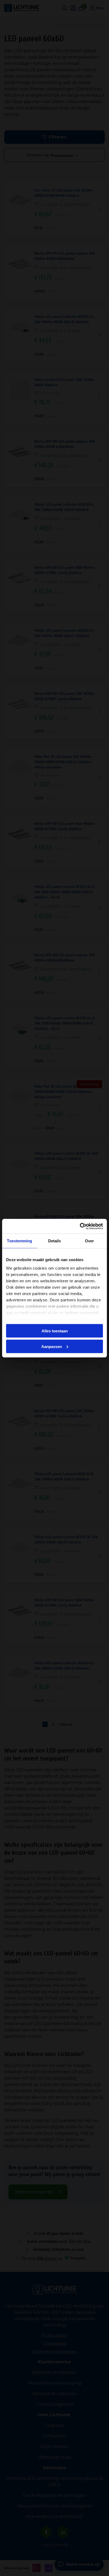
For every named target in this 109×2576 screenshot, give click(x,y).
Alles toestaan (55, 1331)
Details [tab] (55, 1241)
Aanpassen (52, 1346)
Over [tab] (89, 1241)
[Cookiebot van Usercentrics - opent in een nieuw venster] (80, 1226)
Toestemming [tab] (19, 1241)
